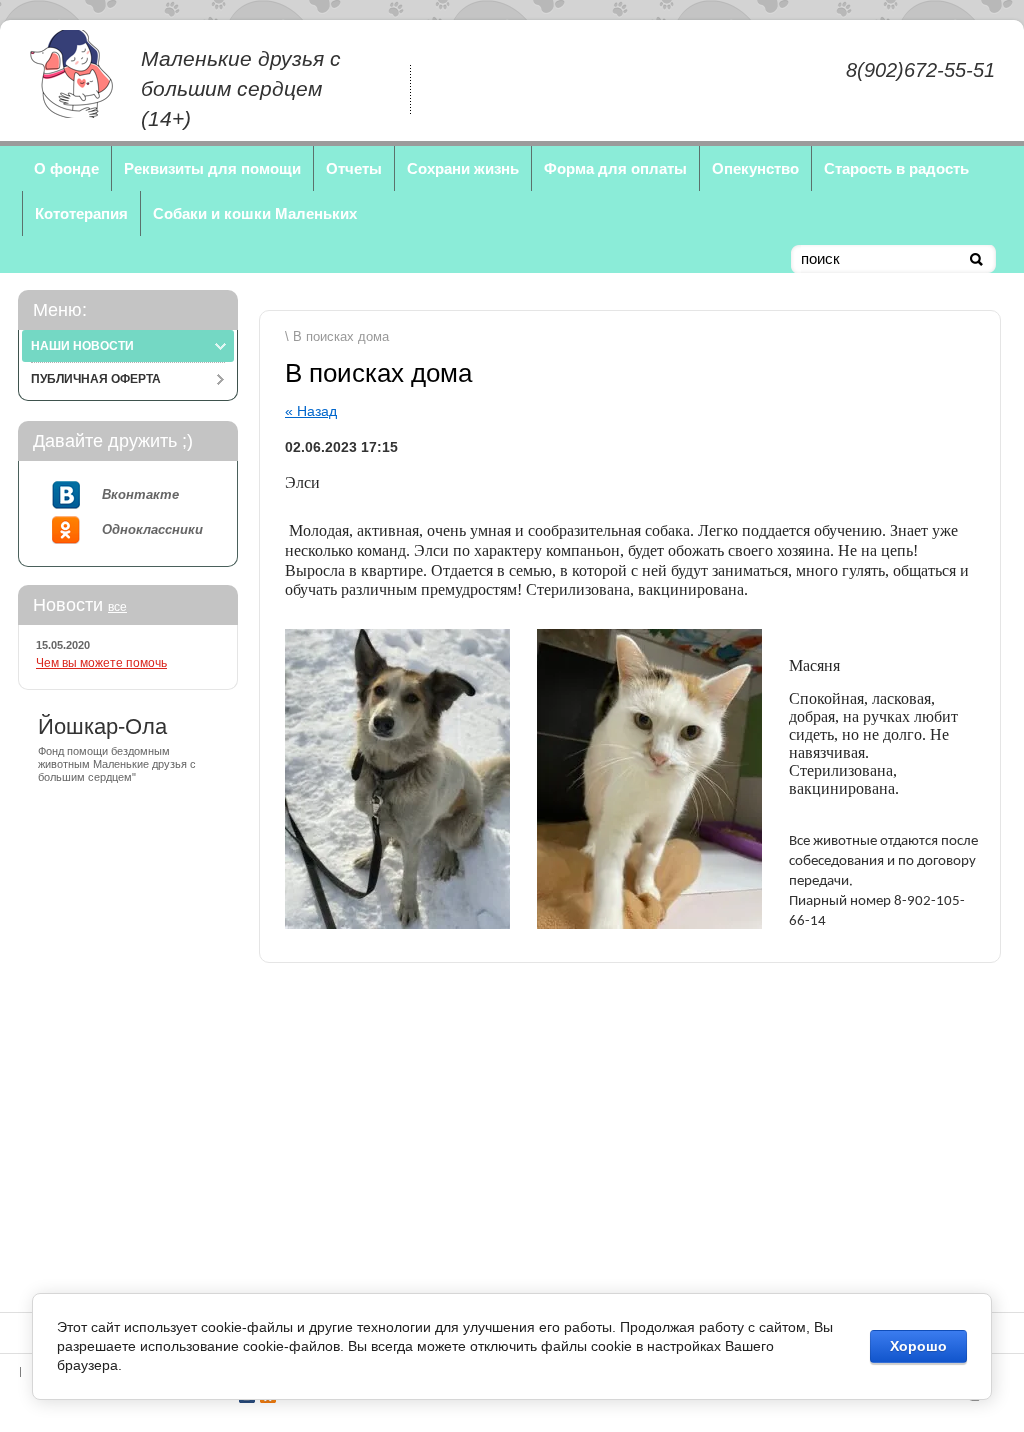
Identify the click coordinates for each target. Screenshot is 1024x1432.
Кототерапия (81, 213)
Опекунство (755, 168)
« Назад (311, 411)
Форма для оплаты (615, 168)
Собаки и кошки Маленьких (255, 213)
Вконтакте (140, 494)
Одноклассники (152, 529)
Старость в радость (896, 168)
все (117, 607)
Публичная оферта (96, 379)
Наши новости (82, 346)
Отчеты (354, 168)
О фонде (66, 168)
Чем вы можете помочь (101, 663)
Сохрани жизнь (463, 168)
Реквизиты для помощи (212, 168)
